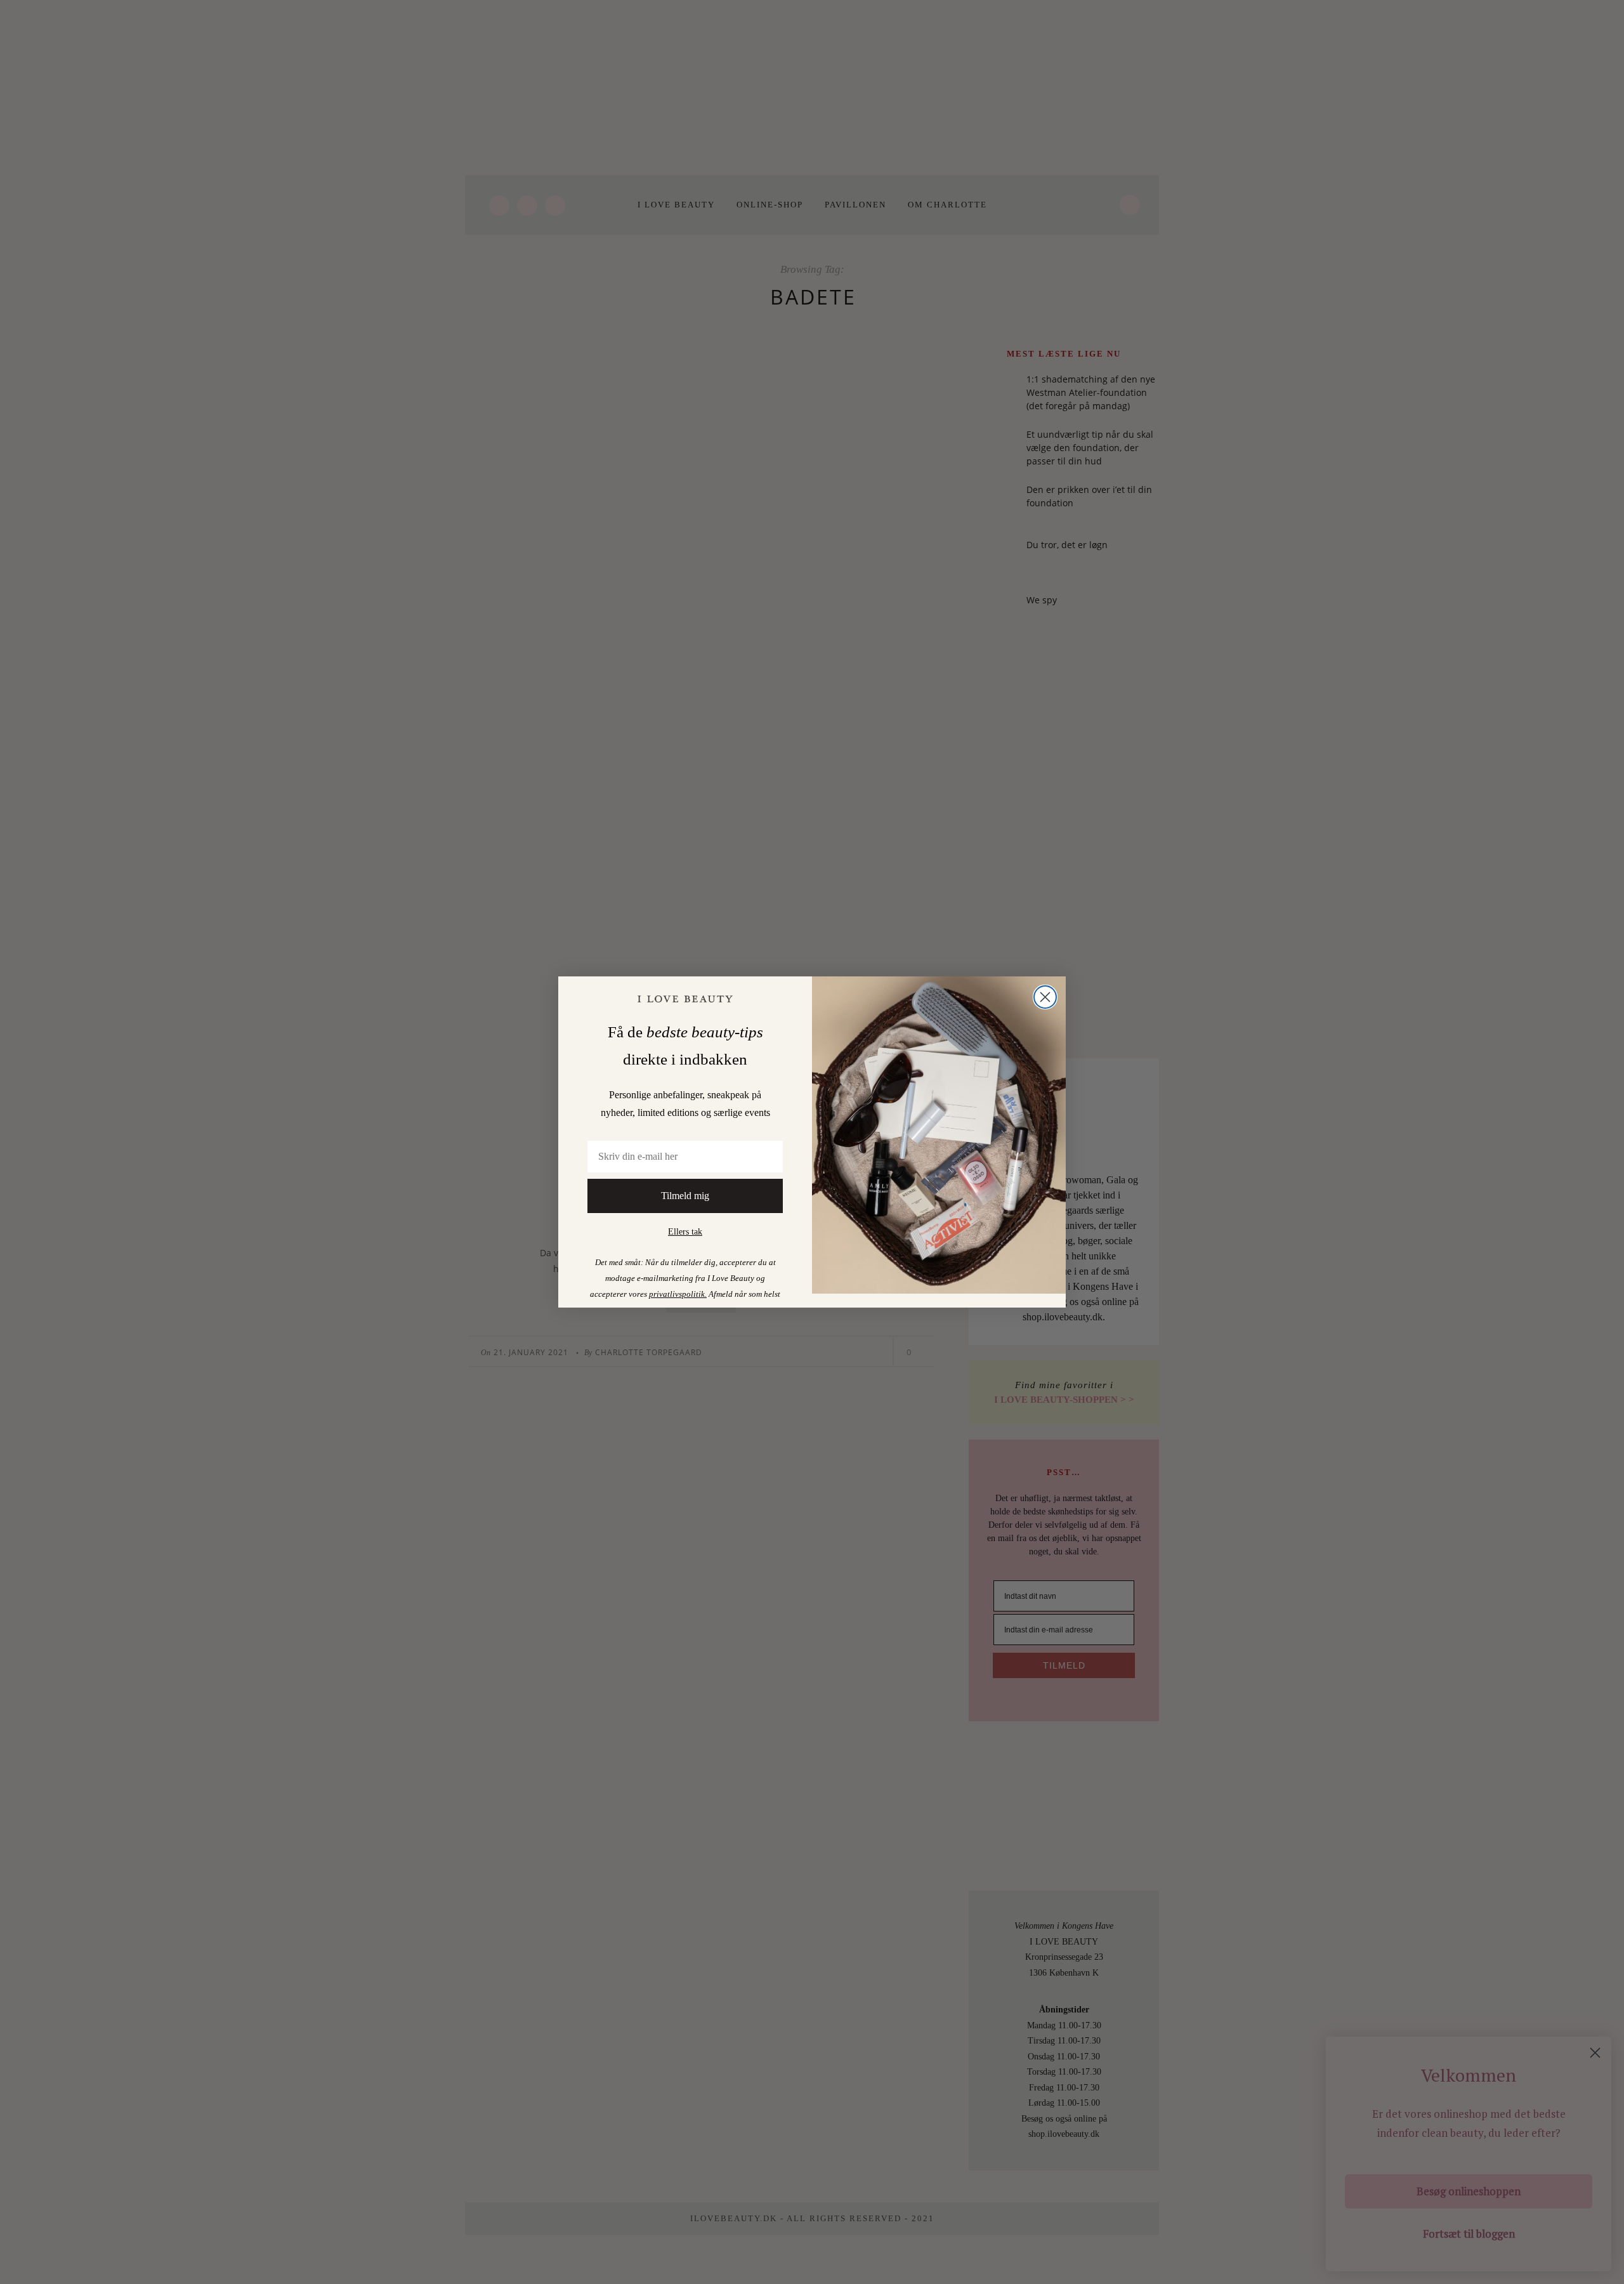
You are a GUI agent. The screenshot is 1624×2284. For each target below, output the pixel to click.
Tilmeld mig (685, 1196)
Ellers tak (685, 1232)
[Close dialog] (1045, 997)
